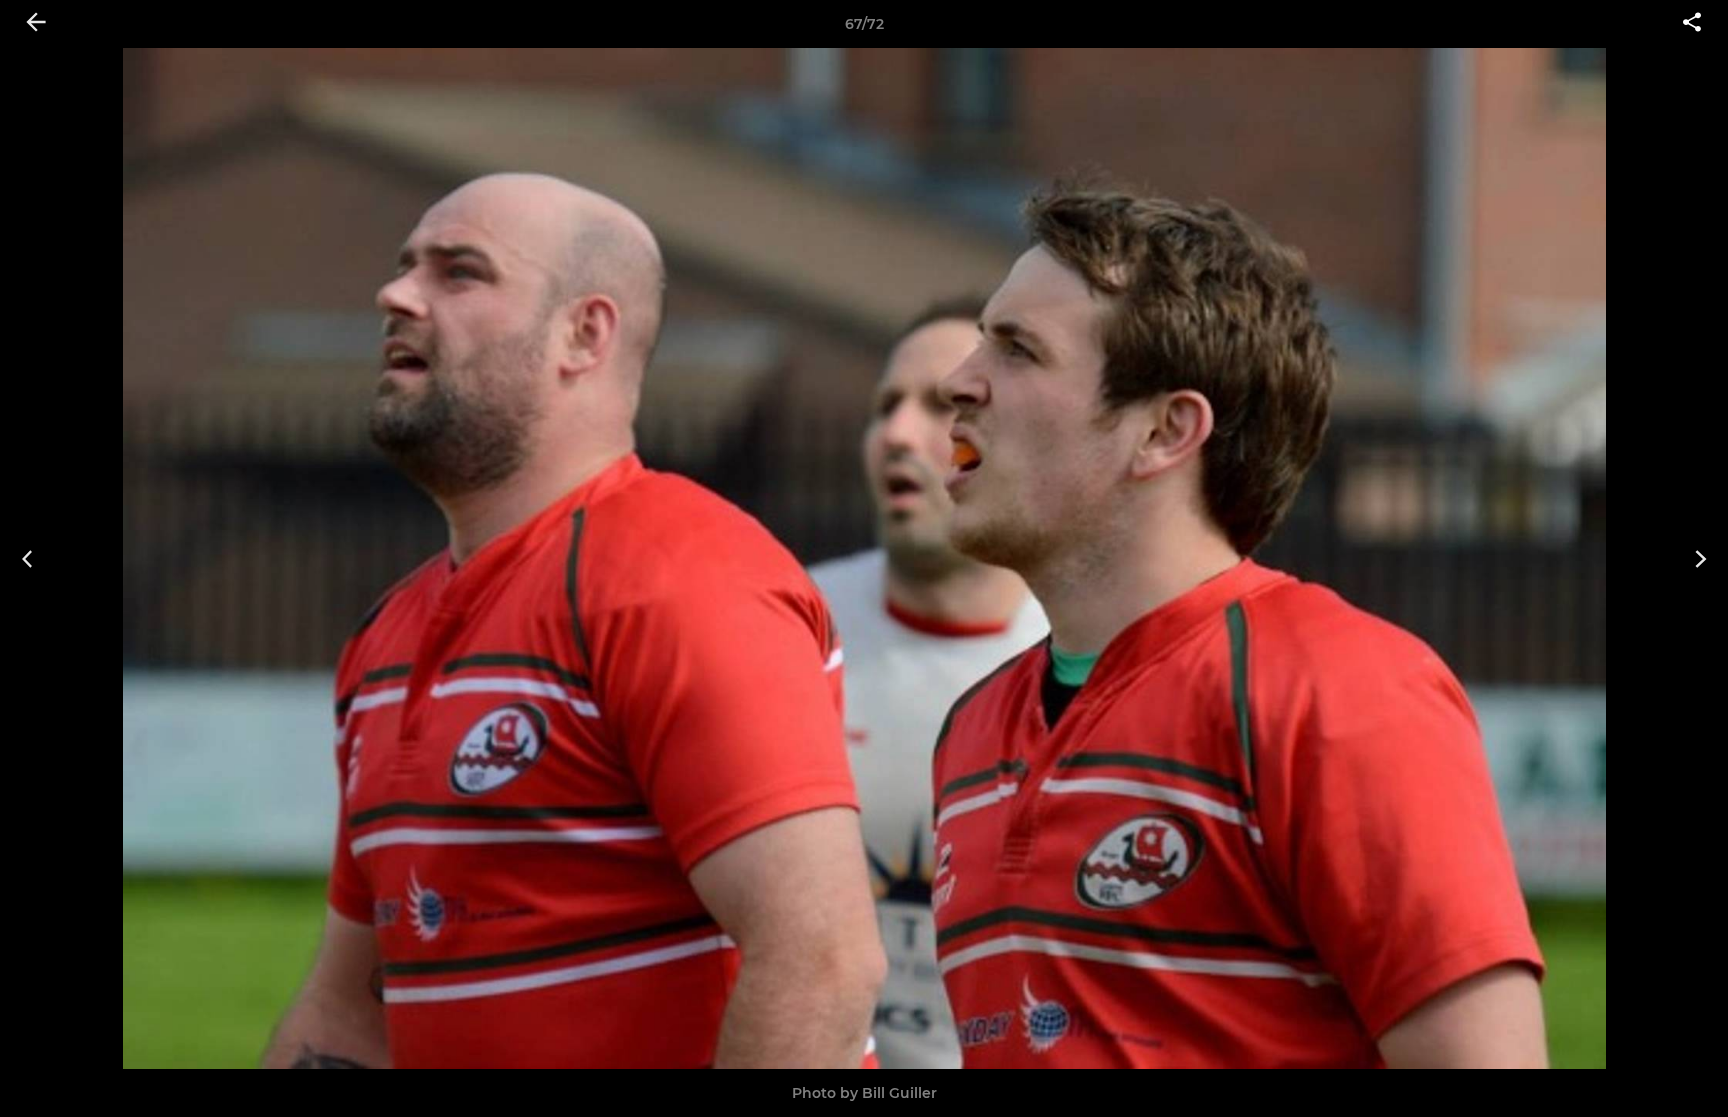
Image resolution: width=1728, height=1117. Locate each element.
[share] (1692, 24)
